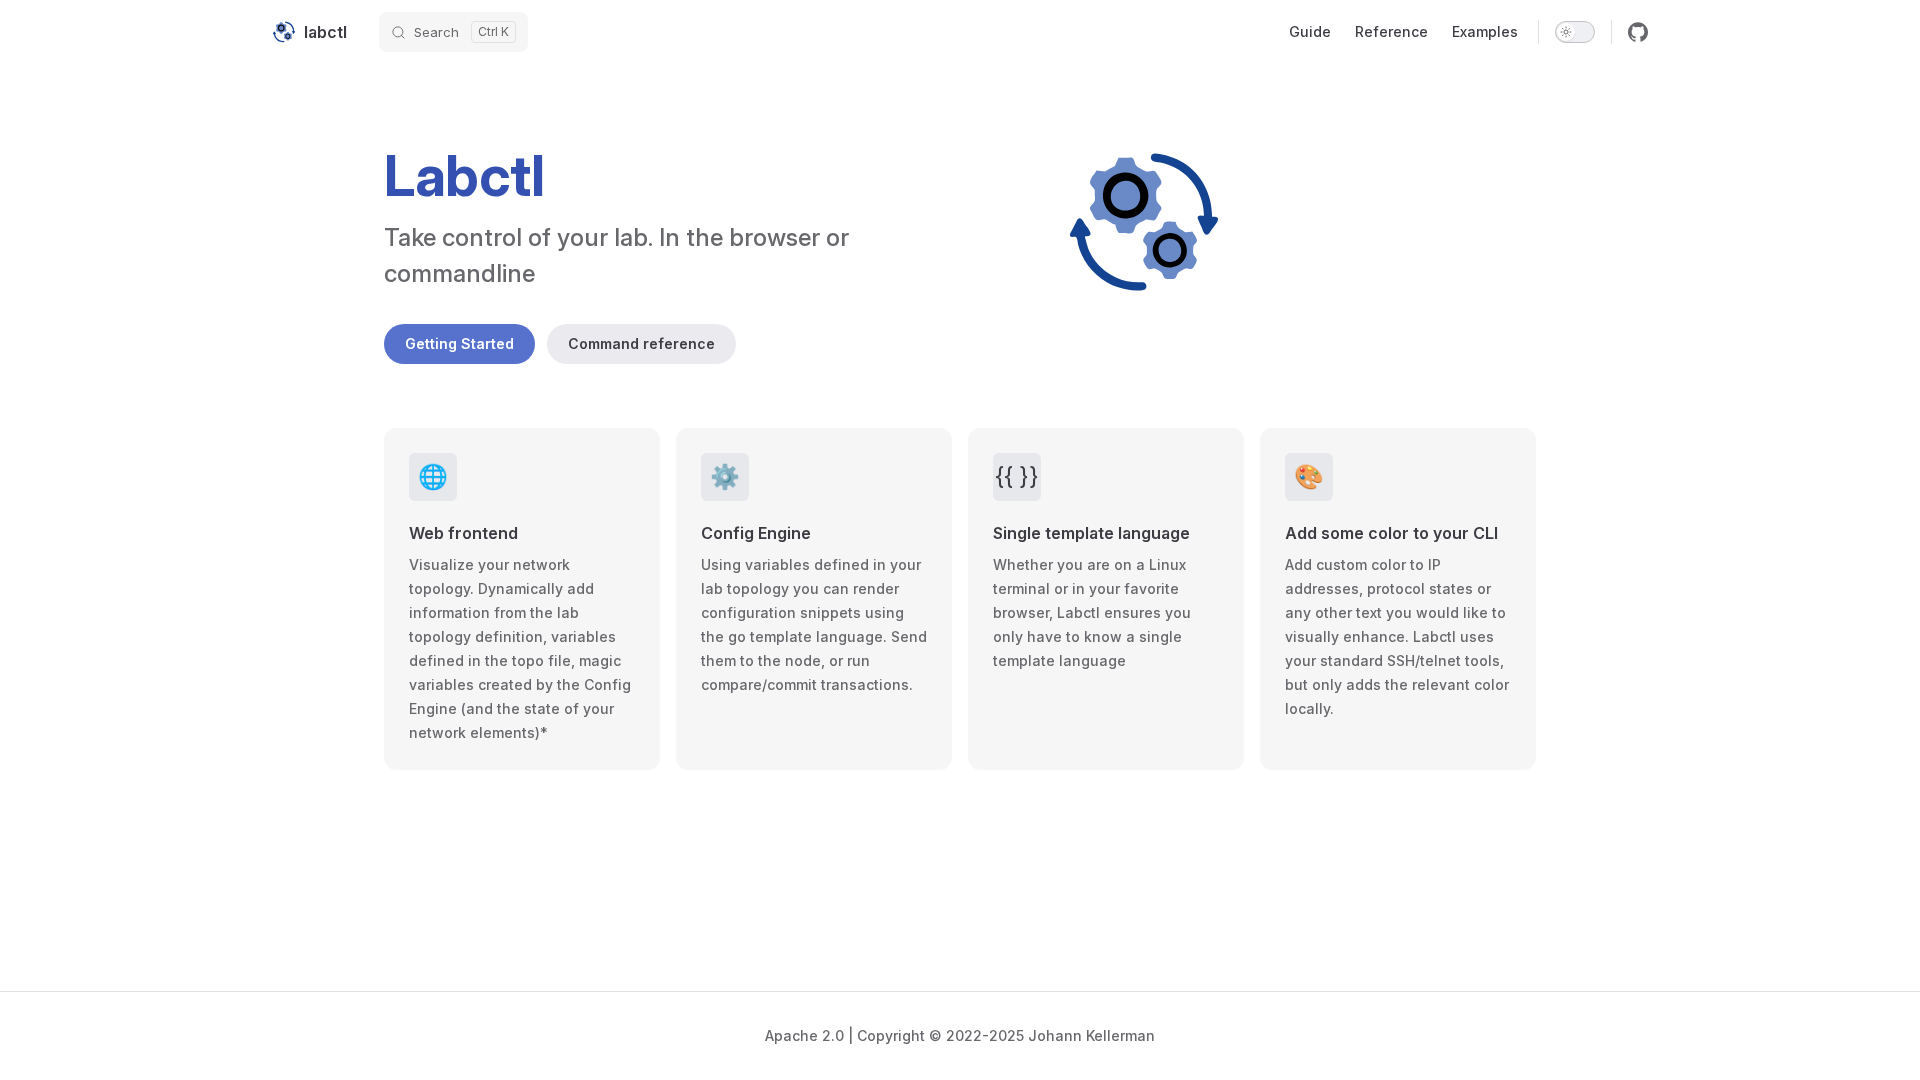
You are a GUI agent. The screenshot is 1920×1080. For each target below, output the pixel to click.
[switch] (1575, 32)
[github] (1638, 32)
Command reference (641, 343)
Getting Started (459, 343)
